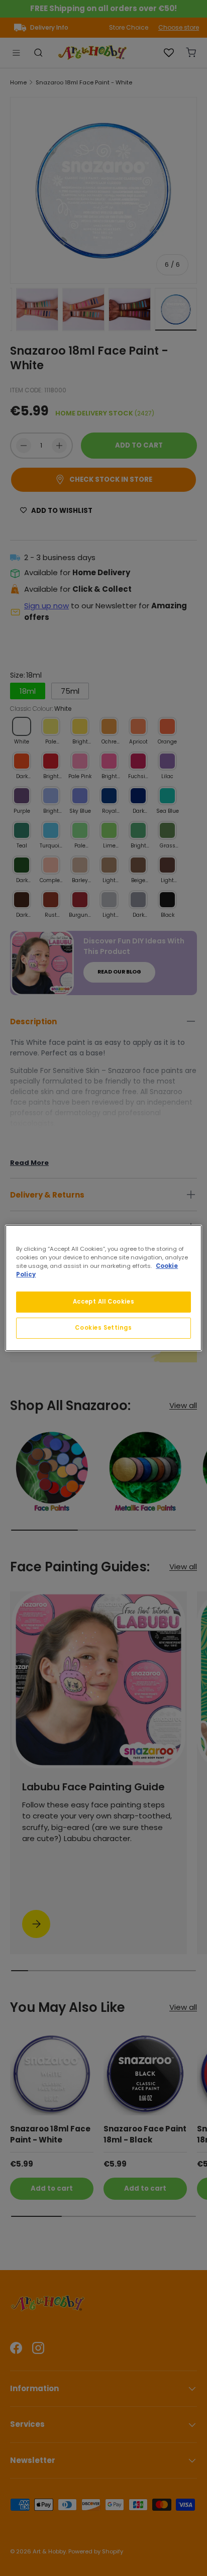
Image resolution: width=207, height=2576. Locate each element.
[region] (103, 1288)
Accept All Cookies (103, 1302)
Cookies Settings (103, 1328)
